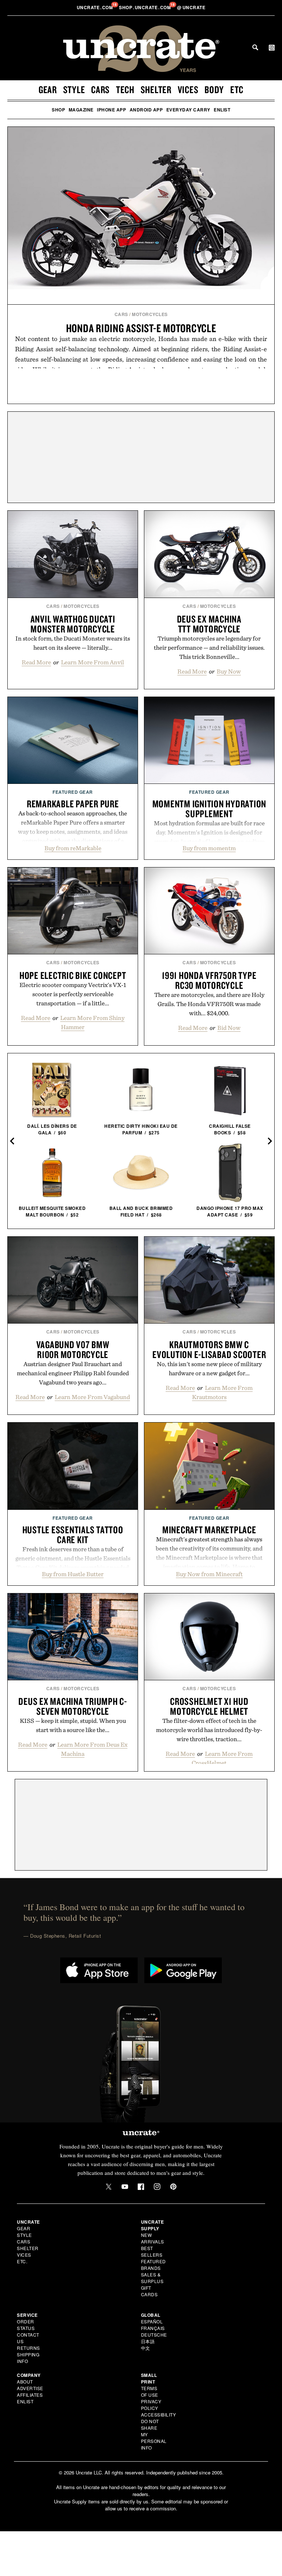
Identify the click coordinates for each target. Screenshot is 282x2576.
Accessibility (159, 2414)
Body (214, 89)
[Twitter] (109, 2187)
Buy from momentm (209, 848)
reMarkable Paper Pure (73, 804)
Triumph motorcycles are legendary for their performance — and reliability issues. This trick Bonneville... (209, 647)
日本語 (148, 2341)
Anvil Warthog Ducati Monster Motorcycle (73, 624)
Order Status (26, 2325)
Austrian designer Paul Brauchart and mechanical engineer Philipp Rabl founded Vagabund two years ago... (73, 1373)
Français (153, 2328)
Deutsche (154, 2335)
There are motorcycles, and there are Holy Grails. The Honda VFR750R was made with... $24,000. (209, 1004)
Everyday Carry (188, 110)
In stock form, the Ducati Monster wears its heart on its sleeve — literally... (73, 643)
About (25, 2381)
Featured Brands (153, 2265)
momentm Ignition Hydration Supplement (209, 809)
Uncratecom (95, 7)
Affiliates (30, 2395)
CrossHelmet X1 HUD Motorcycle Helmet (209, 1706)
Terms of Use (150, 2391)
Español (152, 2321)
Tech (125, 89)
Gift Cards (149, 2291)
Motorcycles (150, 314)
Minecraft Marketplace (209, 1530)
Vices (188, 89)
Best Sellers (152, 2251)
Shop (58, 110)
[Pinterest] (173, 2187)
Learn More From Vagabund (92, 1397)
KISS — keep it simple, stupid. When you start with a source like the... (73, 1725)
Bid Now (229, 1028)
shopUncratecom (146, 7)
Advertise (30, 2388)
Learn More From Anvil (93, 662)
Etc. (22, 2261)
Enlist (222, 110)
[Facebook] (141, 2187)
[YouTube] (125, 2187)
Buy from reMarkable (73, 848)
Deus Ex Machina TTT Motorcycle (209, 624)
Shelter (156, 89)
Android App (146, 110)
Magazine (81, 110)
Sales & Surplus (152, 2278)
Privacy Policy (151, 2405)
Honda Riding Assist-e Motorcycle (141, 328)
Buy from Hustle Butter (73, 1574)
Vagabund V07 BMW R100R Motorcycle (73, 1349)
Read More (36, 662)
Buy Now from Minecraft (209, 1574)
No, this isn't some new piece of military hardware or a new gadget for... (209, 1368)
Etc (237, 89)
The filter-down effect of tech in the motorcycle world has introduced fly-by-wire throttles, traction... (209, 1730)
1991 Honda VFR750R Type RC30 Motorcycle (209, 980)
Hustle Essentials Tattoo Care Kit (73, 1535)
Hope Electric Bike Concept (73, 975)
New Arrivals (153, 2238)
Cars (100, 89)
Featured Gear (73, 792)
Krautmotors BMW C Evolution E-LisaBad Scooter (209, 1349)
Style (74, 89)
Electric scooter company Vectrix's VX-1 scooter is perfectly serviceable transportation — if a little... (73, 994)
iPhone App (111, 110)
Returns (28, 2348)
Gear (48, 89)
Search (255, 47)
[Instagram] (157, 2187)
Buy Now (229, 671)
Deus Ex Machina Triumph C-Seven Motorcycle (73, 1706)
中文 (146, 2348)
